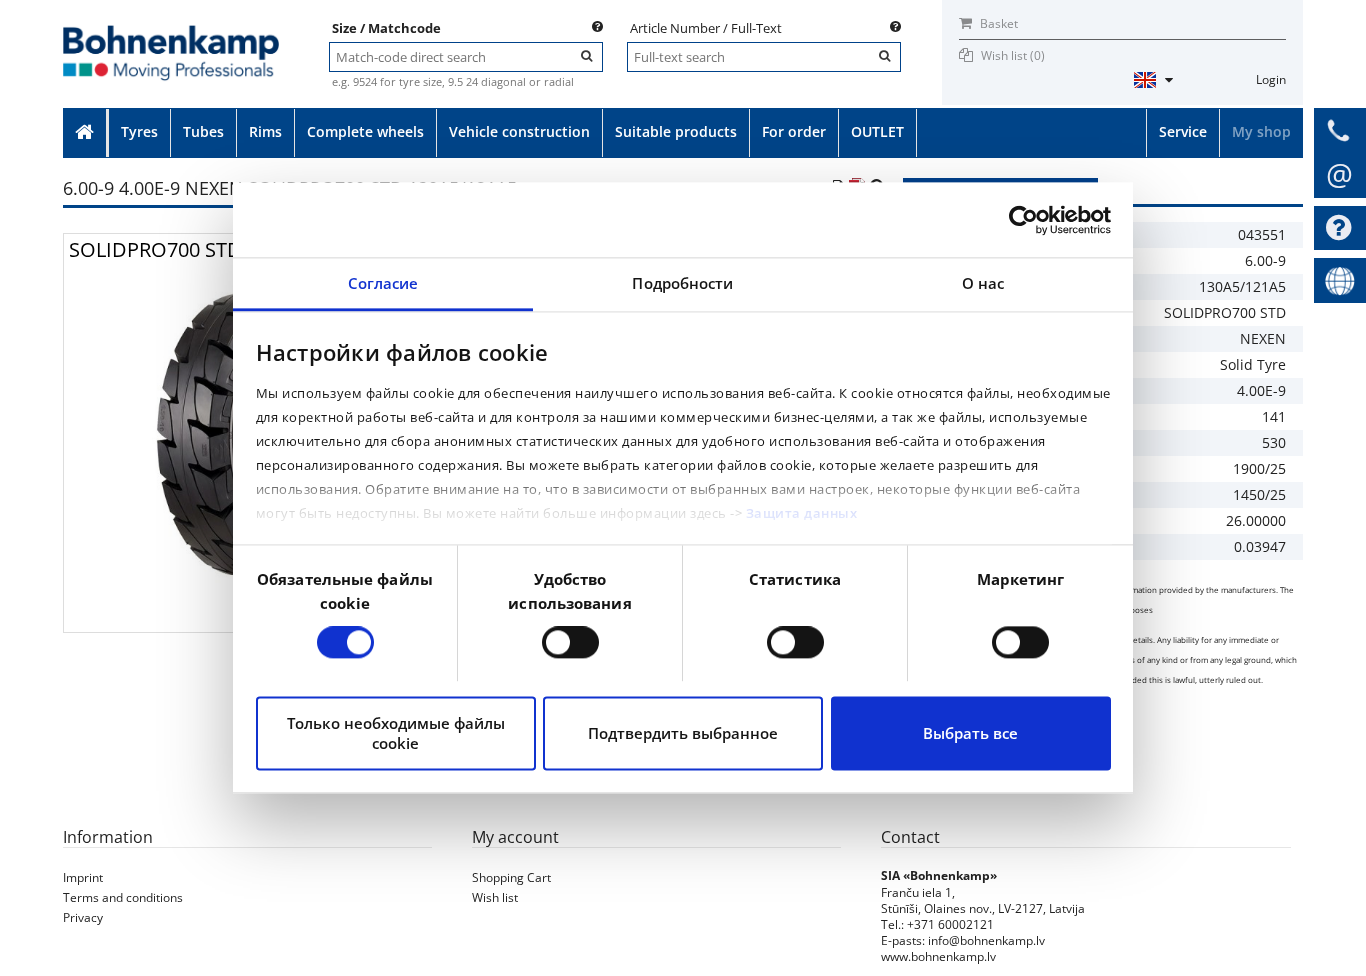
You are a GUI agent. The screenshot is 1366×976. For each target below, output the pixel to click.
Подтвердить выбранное (683, 733)
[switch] (570, 643)
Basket (997, 23)
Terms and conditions (123, 897)
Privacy (83, 917)
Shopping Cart (511, 877)
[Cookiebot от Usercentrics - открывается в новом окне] (1023, 220)
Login (1271, 79)
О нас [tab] (983, 283)
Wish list (495, 897)
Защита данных (802, 513)
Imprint (83, 877)
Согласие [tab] (383, 283)
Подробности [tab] (682, 283)
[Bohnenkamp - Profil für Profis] (171, 31)
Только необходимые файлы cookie (396, 733)
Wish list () (1013, 55)
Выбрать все (970, 733)
